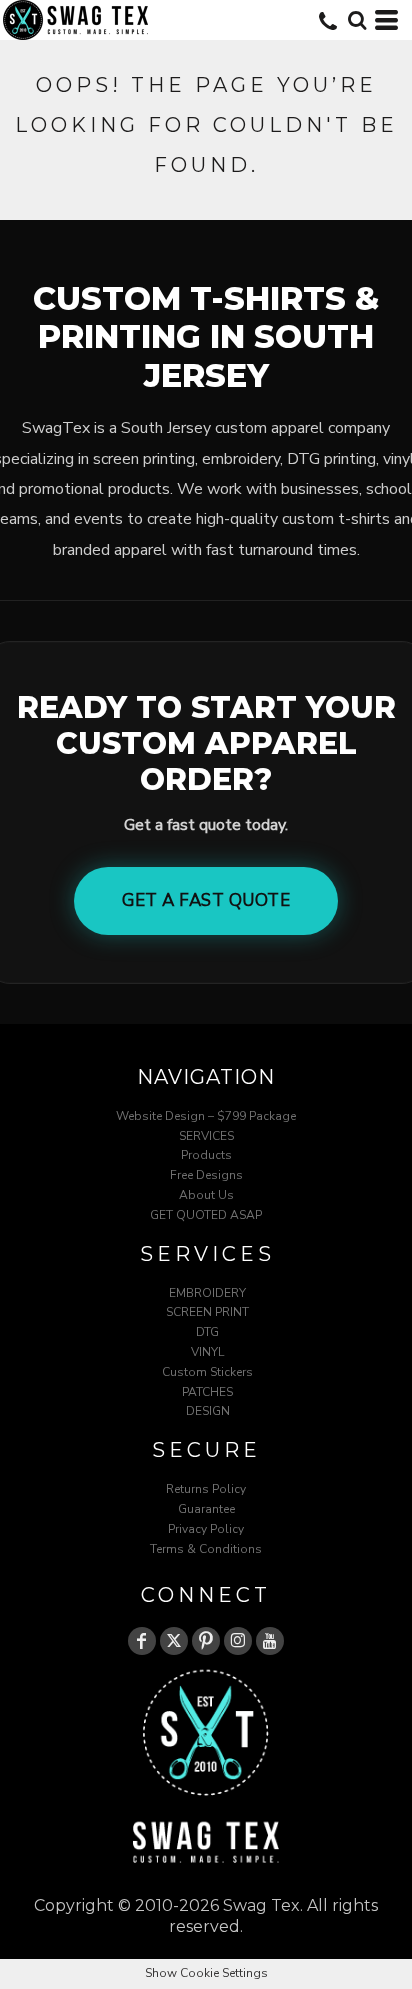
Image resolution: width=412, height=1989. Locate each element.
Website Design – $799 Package (206, 1116)
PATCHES (207, 1392)
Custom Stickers (207, 1372)
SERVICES (206, 1136)
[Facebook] (142, 1641)
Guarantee (206, 1509)
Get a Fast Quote (206, 900)
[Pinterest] (206, 1641)
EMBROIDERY (207, 1293)
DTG (207, 1332)
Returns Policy (206, 1489)
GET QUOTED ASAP (206, 1215)
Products (206, 1155)
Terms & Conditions (206, 1549)
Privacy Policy (206, 1529)
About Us (206, 1195)
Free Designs (206, 1175)
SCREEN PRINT (207, 1312)
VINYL (207, 1352)
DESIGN (208, 1411)
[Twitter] (174, 1641)
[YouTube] (270, 1641)
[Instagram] (238, 1641)
